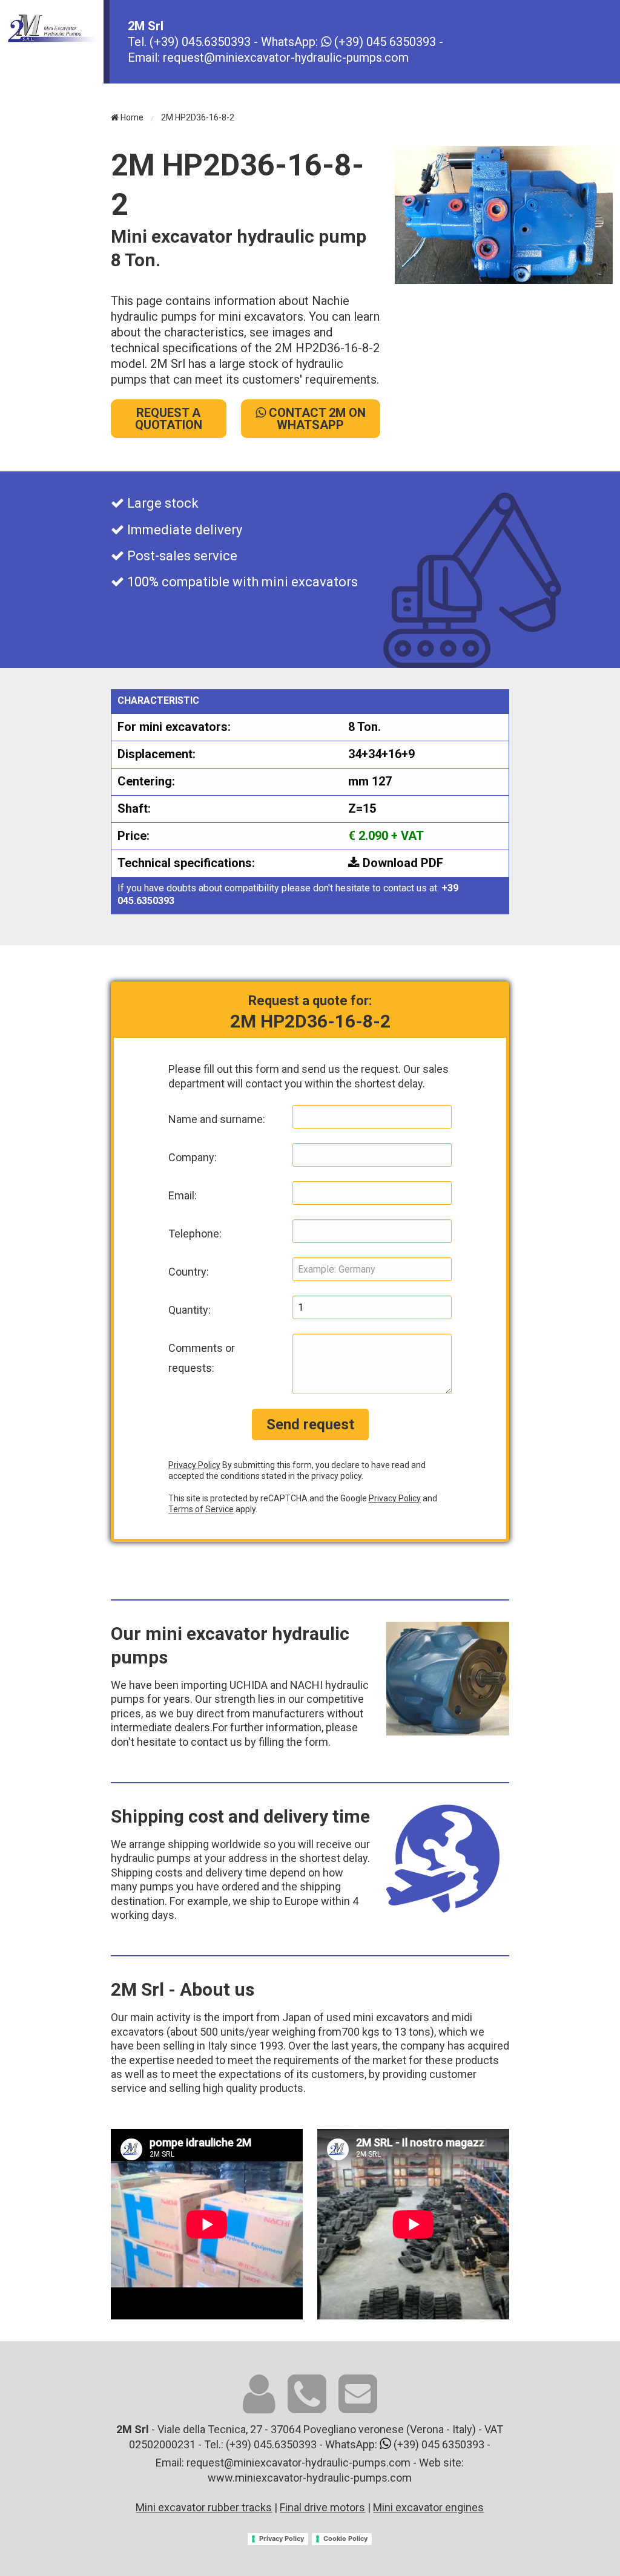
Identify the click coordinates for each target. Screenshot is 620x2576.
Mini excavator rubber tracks (204, 2507)
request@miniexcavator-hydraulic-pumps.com (286, 57)
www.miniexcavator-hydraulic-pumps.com (310, 2478)
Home (131, 117)
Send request (310, 1424)
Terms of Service (201, 1509)
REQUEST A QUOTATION (169, 419)
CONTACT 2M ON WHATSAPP (316, 419)
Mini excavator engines (428, 2507)
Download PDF (401, 863)
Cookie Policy (345, 2538)
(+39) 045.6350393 (202, 42)
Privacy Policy (194, 1465)
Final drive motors (322, 2507)
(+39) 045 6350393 (384, 42)
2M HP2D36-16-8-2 (198, 117)
